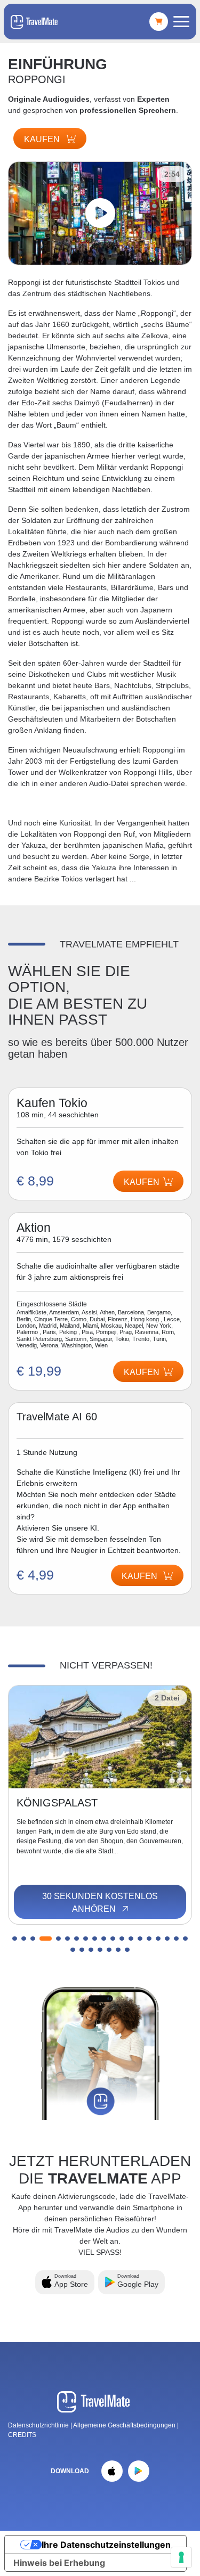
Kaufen (43, 139)
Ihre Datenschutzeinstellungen (106, 2545)
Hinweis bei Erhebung (59, 2563)
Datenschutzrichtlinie (38, 2425)
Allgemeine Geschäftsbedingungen (125, 2425)
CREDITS (22, 2435)
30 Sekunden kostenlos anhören (100, 1903)
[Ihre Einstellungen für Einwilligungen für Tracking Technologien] (181, 2557)
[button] (15, 1939)
